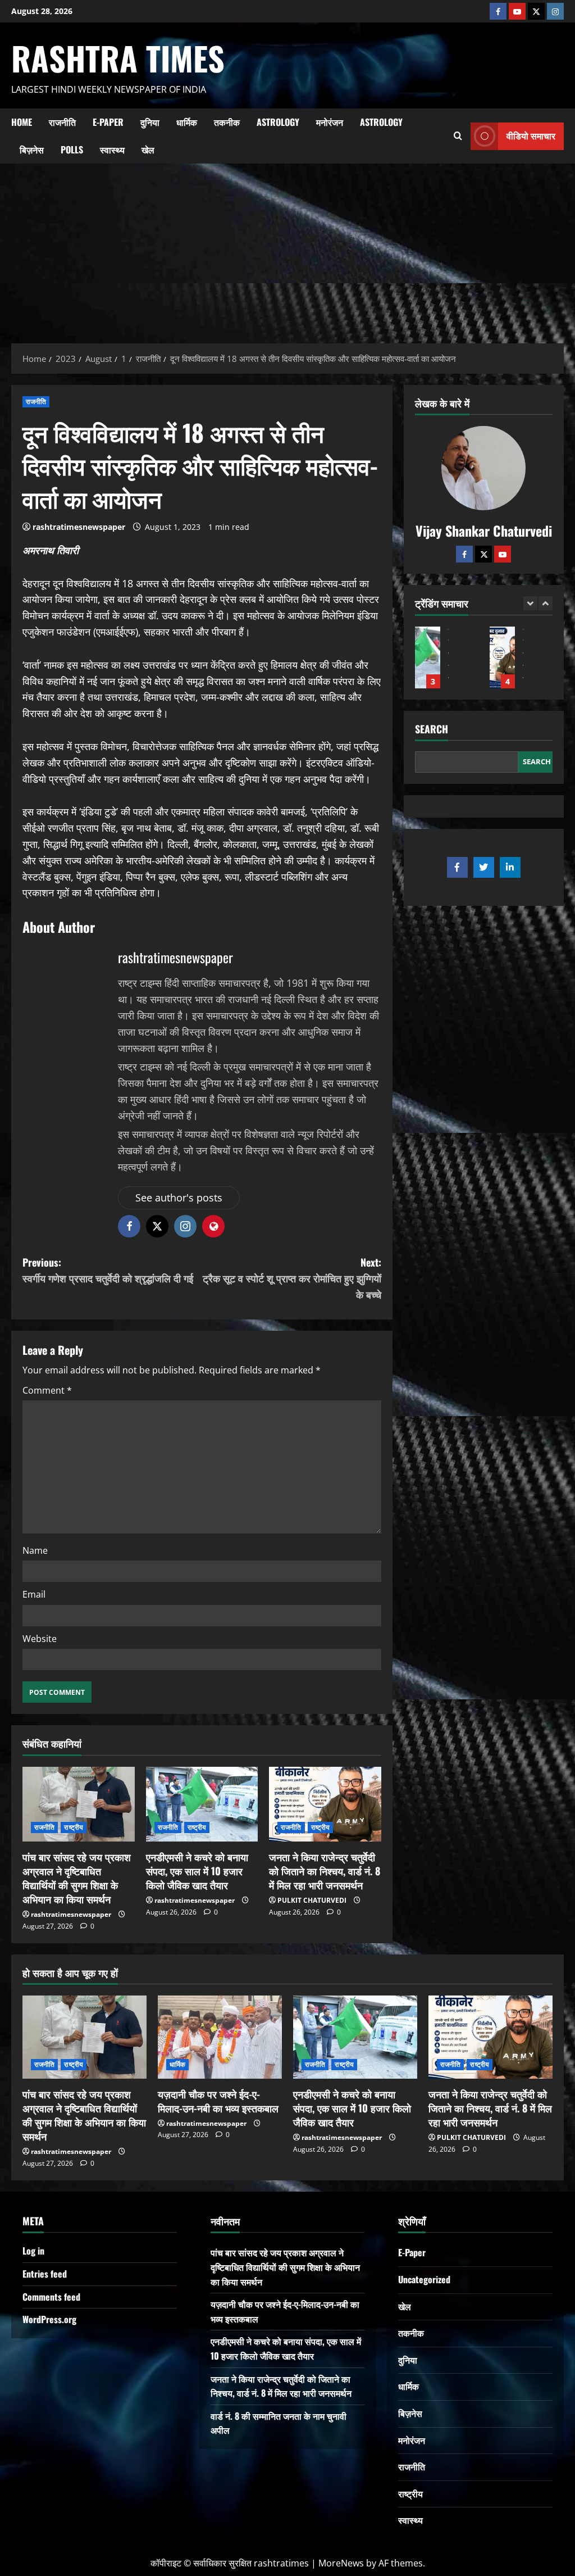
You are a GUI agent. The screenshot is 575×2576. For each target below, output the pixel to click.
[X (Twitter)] (536, 11)
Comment (47, 1390)
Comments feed (51, 2297)
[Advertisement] (287, 248)
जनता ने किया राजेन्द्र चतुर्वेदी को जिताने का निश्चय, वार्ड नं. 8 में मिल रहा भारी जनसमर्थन (325, 1871)
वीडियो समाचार (531, 135)
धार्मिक (187, 122)
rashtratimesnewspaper (79, 527)
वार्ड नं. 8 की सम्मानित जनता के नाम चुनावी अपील (502, 657)
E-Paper (108, 122)
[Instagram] (555, 11)
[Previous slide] (530, 603)
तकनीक (227, 122)
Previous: (108, 1270)
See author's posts (179, 1198)
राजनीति (62, 122)
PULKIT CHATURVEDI (312, 1900)
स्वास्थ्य (112, 149)
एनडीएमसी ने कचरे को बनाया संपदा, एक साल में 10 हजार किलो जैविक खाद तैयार (197, 1871)
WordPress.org (49, 2319)
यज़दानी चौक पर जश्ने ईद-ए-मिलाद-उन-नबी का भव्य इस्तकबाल (218, 2101)
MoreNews (341, 2563)
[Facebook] (498, 11)
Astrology (278, 122)
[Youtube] (517, 11)
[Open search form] (458, 136)
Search (432, 729)
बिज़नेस (32, 149)
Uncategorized (424, 2279)
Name (35, 1550)
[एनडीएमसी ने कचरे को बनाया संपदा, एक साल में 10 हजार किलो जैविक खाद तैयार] (202, 1804)
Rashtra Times (118, 58)
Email (34, 1594)
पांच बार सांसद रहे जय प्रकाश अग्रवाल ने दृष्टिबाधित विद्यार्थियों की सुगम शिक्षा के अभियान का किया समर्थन (77, 1878)
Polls (72, 149)
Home (22, 122)
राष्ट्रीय (74, 1827)
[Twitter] (483, 554)
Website (40, 1639)
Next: (292, 1278)
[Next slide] (546, 603)
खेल (148, 149)
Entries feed (45, 2274)
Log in (33, 2251)
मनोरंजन (330, 122)
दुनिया (150, 122)
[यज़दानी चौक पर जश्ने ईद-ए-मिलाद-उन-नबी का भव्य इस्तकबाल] (220, 2037)
